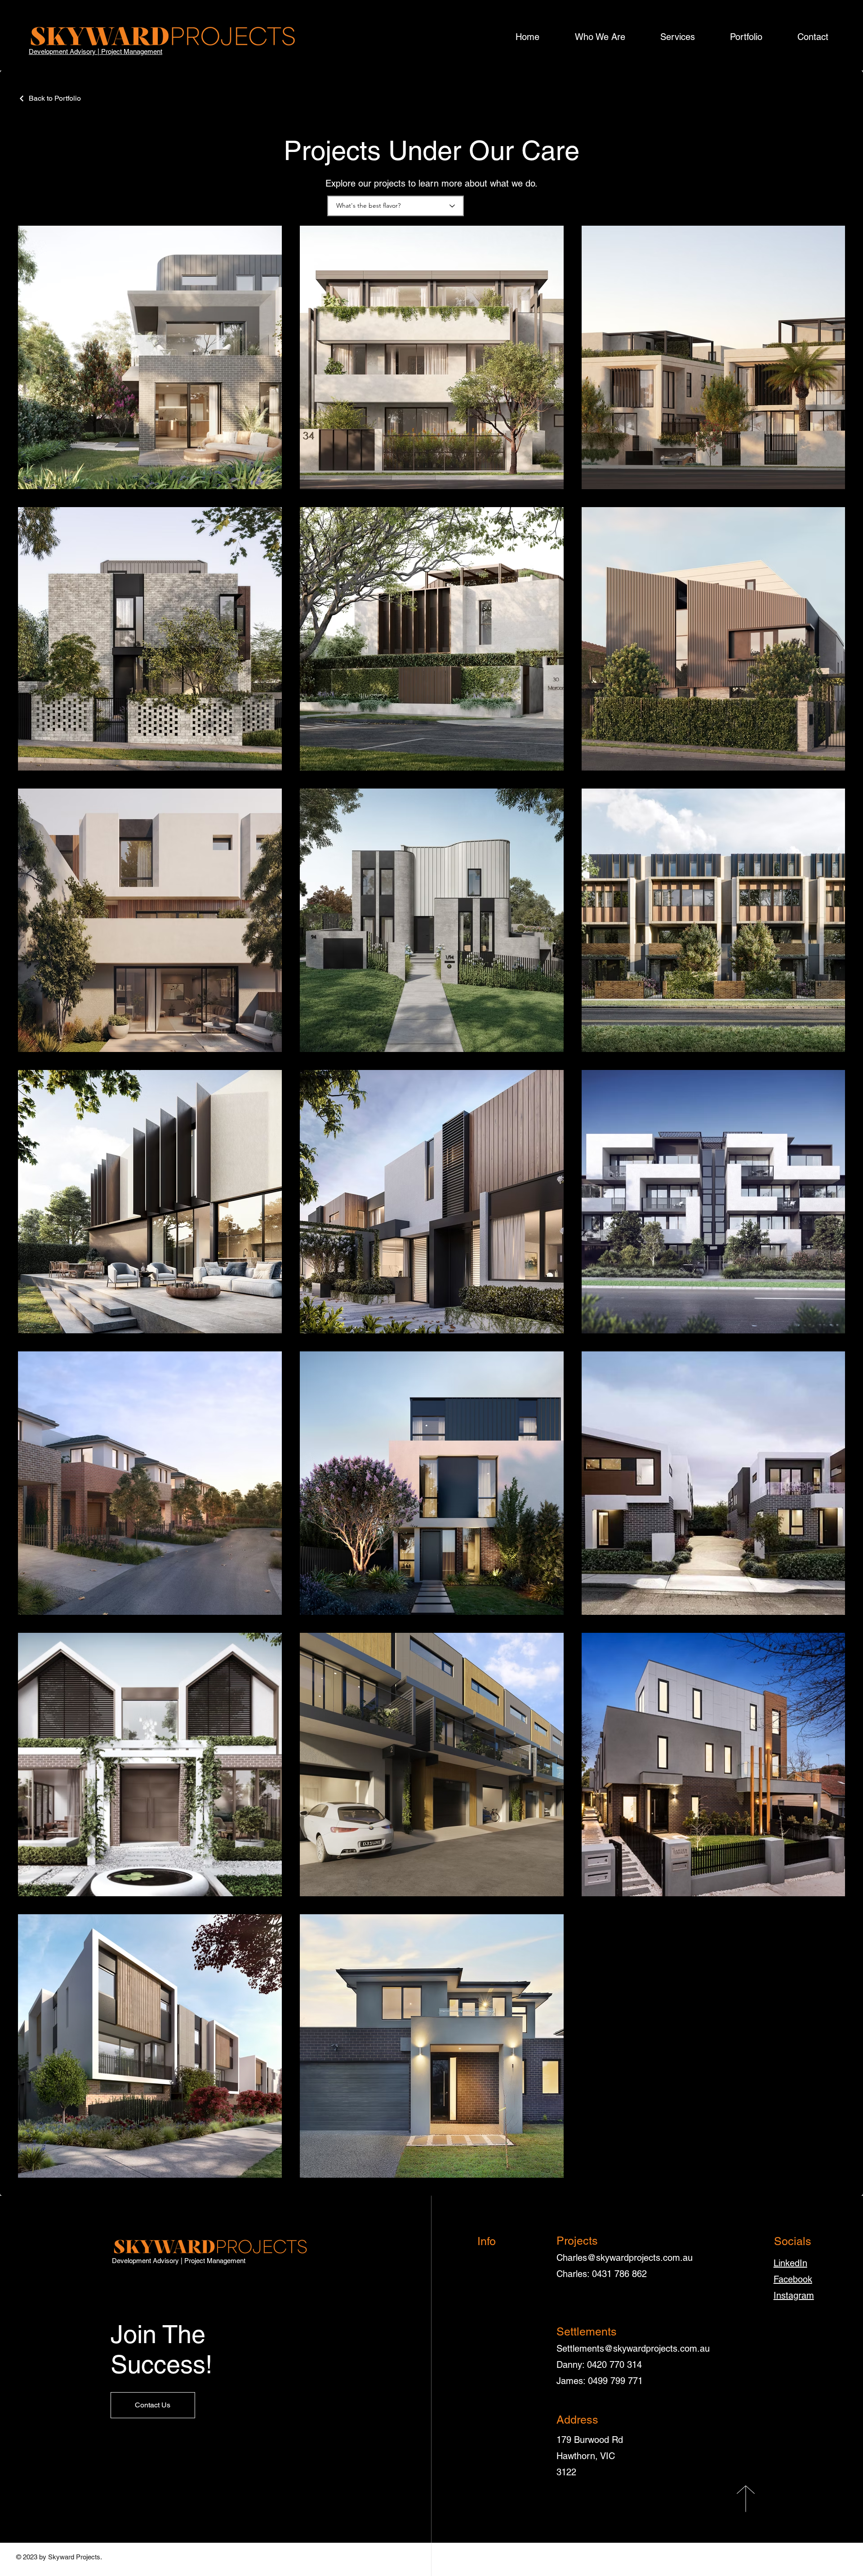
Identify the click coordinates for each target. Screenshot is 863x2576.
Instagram (794, 2295)
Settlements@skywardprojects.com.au (633, 2349)
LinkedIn (790, 2263)
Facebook (793, 2279)
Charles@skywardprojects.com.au (625, 2258)
